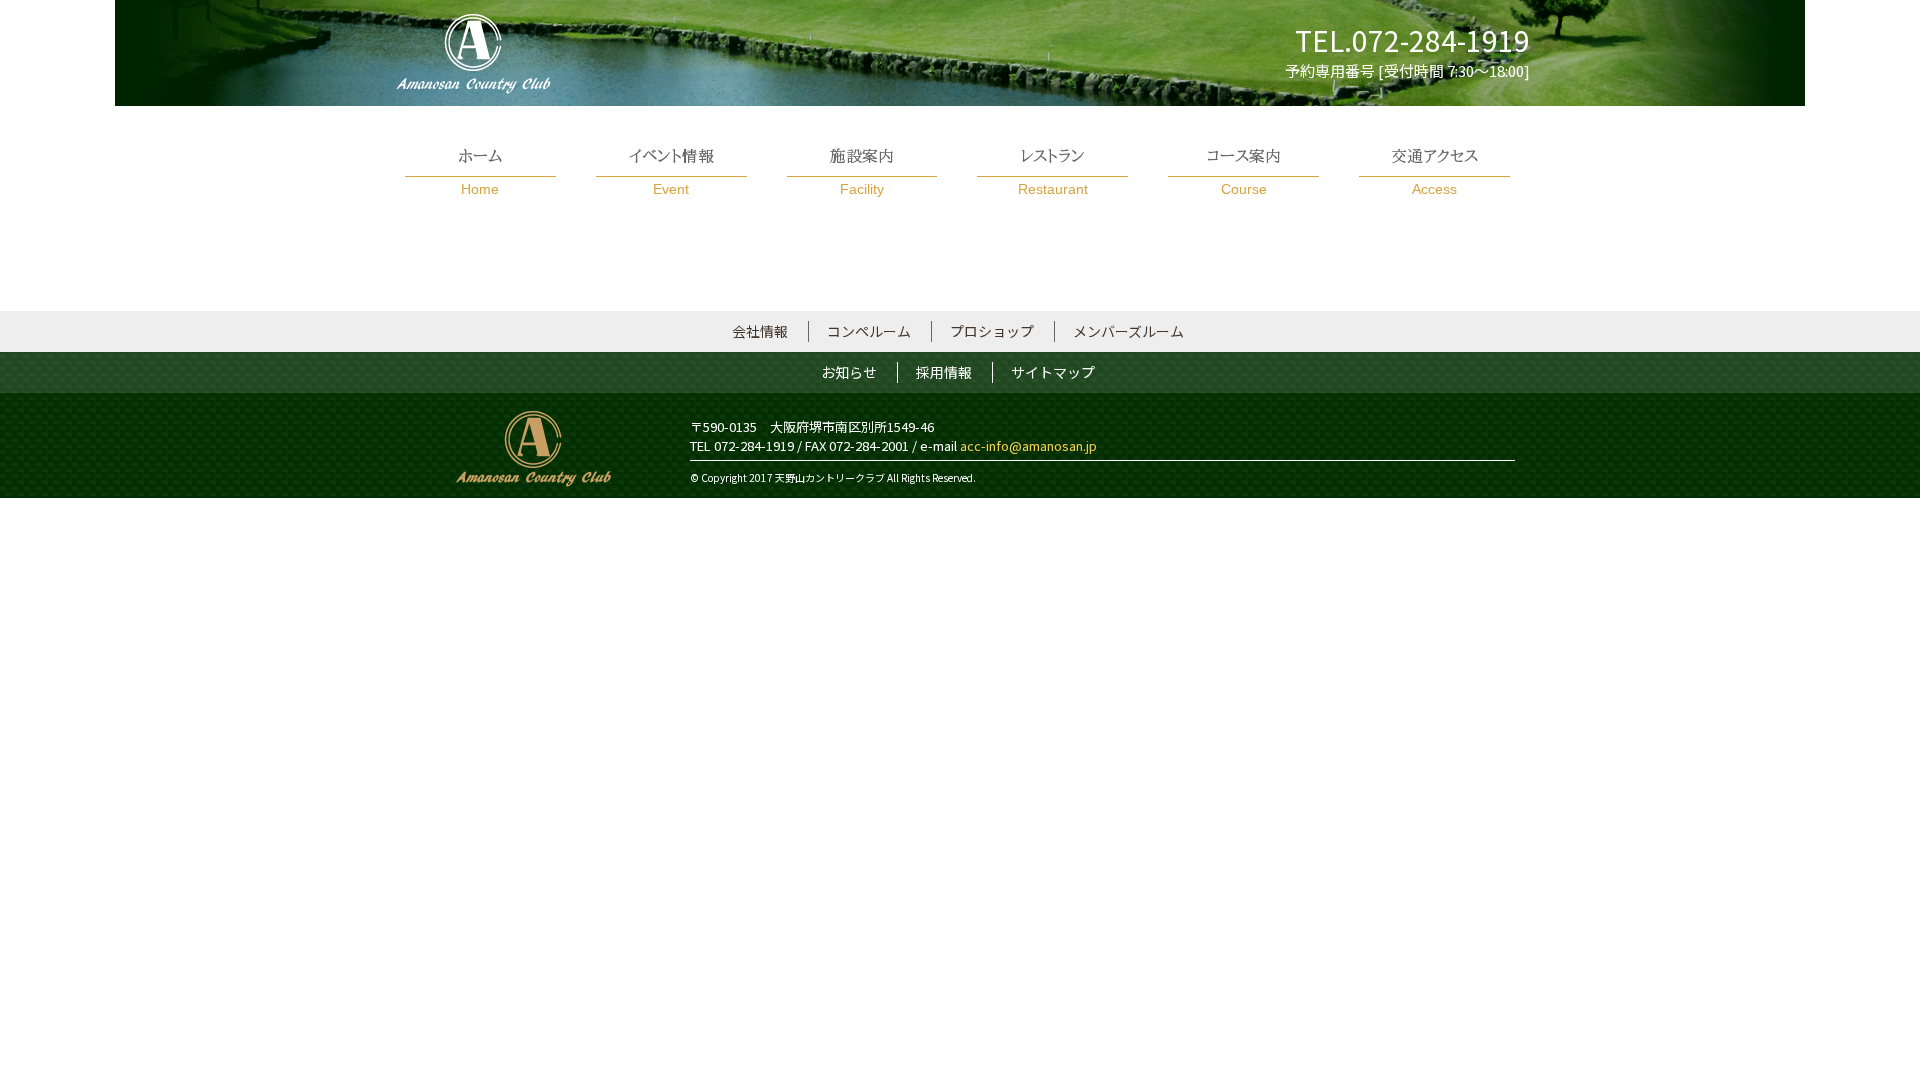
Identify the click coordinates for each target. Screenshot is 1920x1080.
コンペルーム (869, 331)
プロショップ (992, 331)
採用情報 (944, 372)
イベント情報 (671, 172)
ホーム (480, 172)
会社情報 (760, 331)
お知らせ (849, 372)
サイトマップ (1053, 372)
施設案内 (862, 172)
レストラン (1053, 172)
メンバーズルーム (1128, 331)
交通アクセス (1434, 172)
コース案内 (1244, 172)
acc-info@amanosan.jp (1028, 445)
